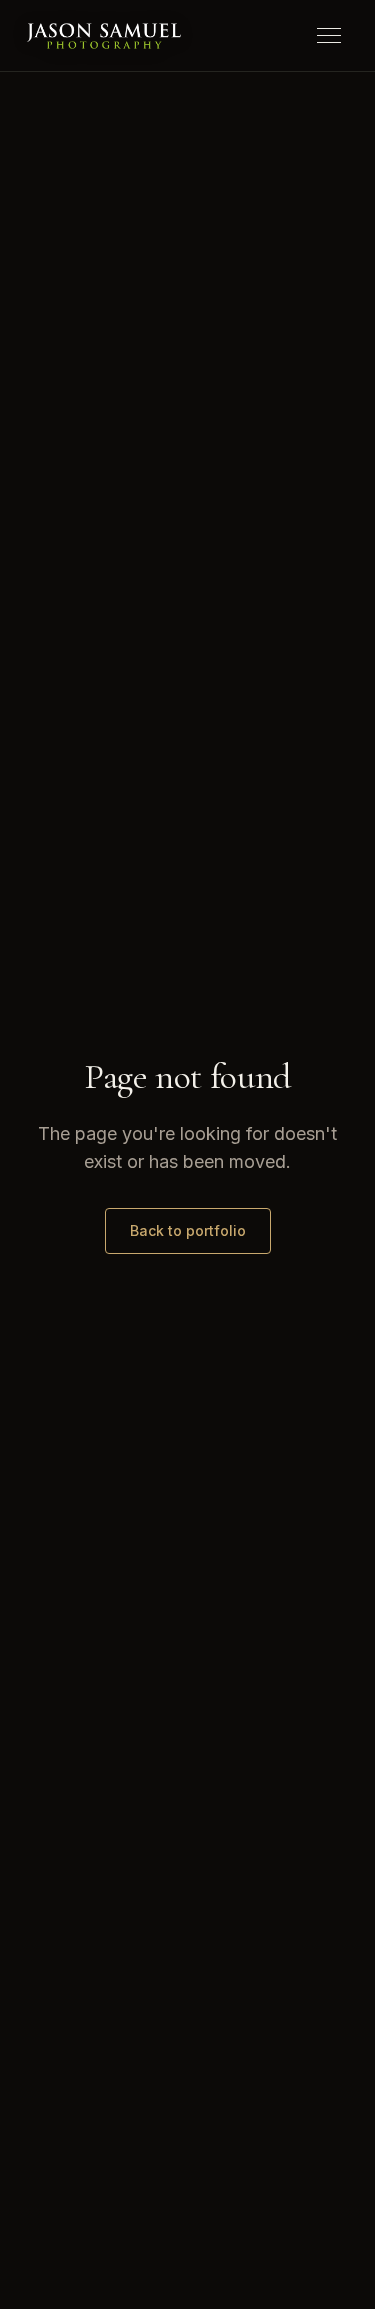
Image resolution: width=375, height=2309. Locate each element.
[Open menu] (329, 36)
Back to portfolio (188, 1230)
